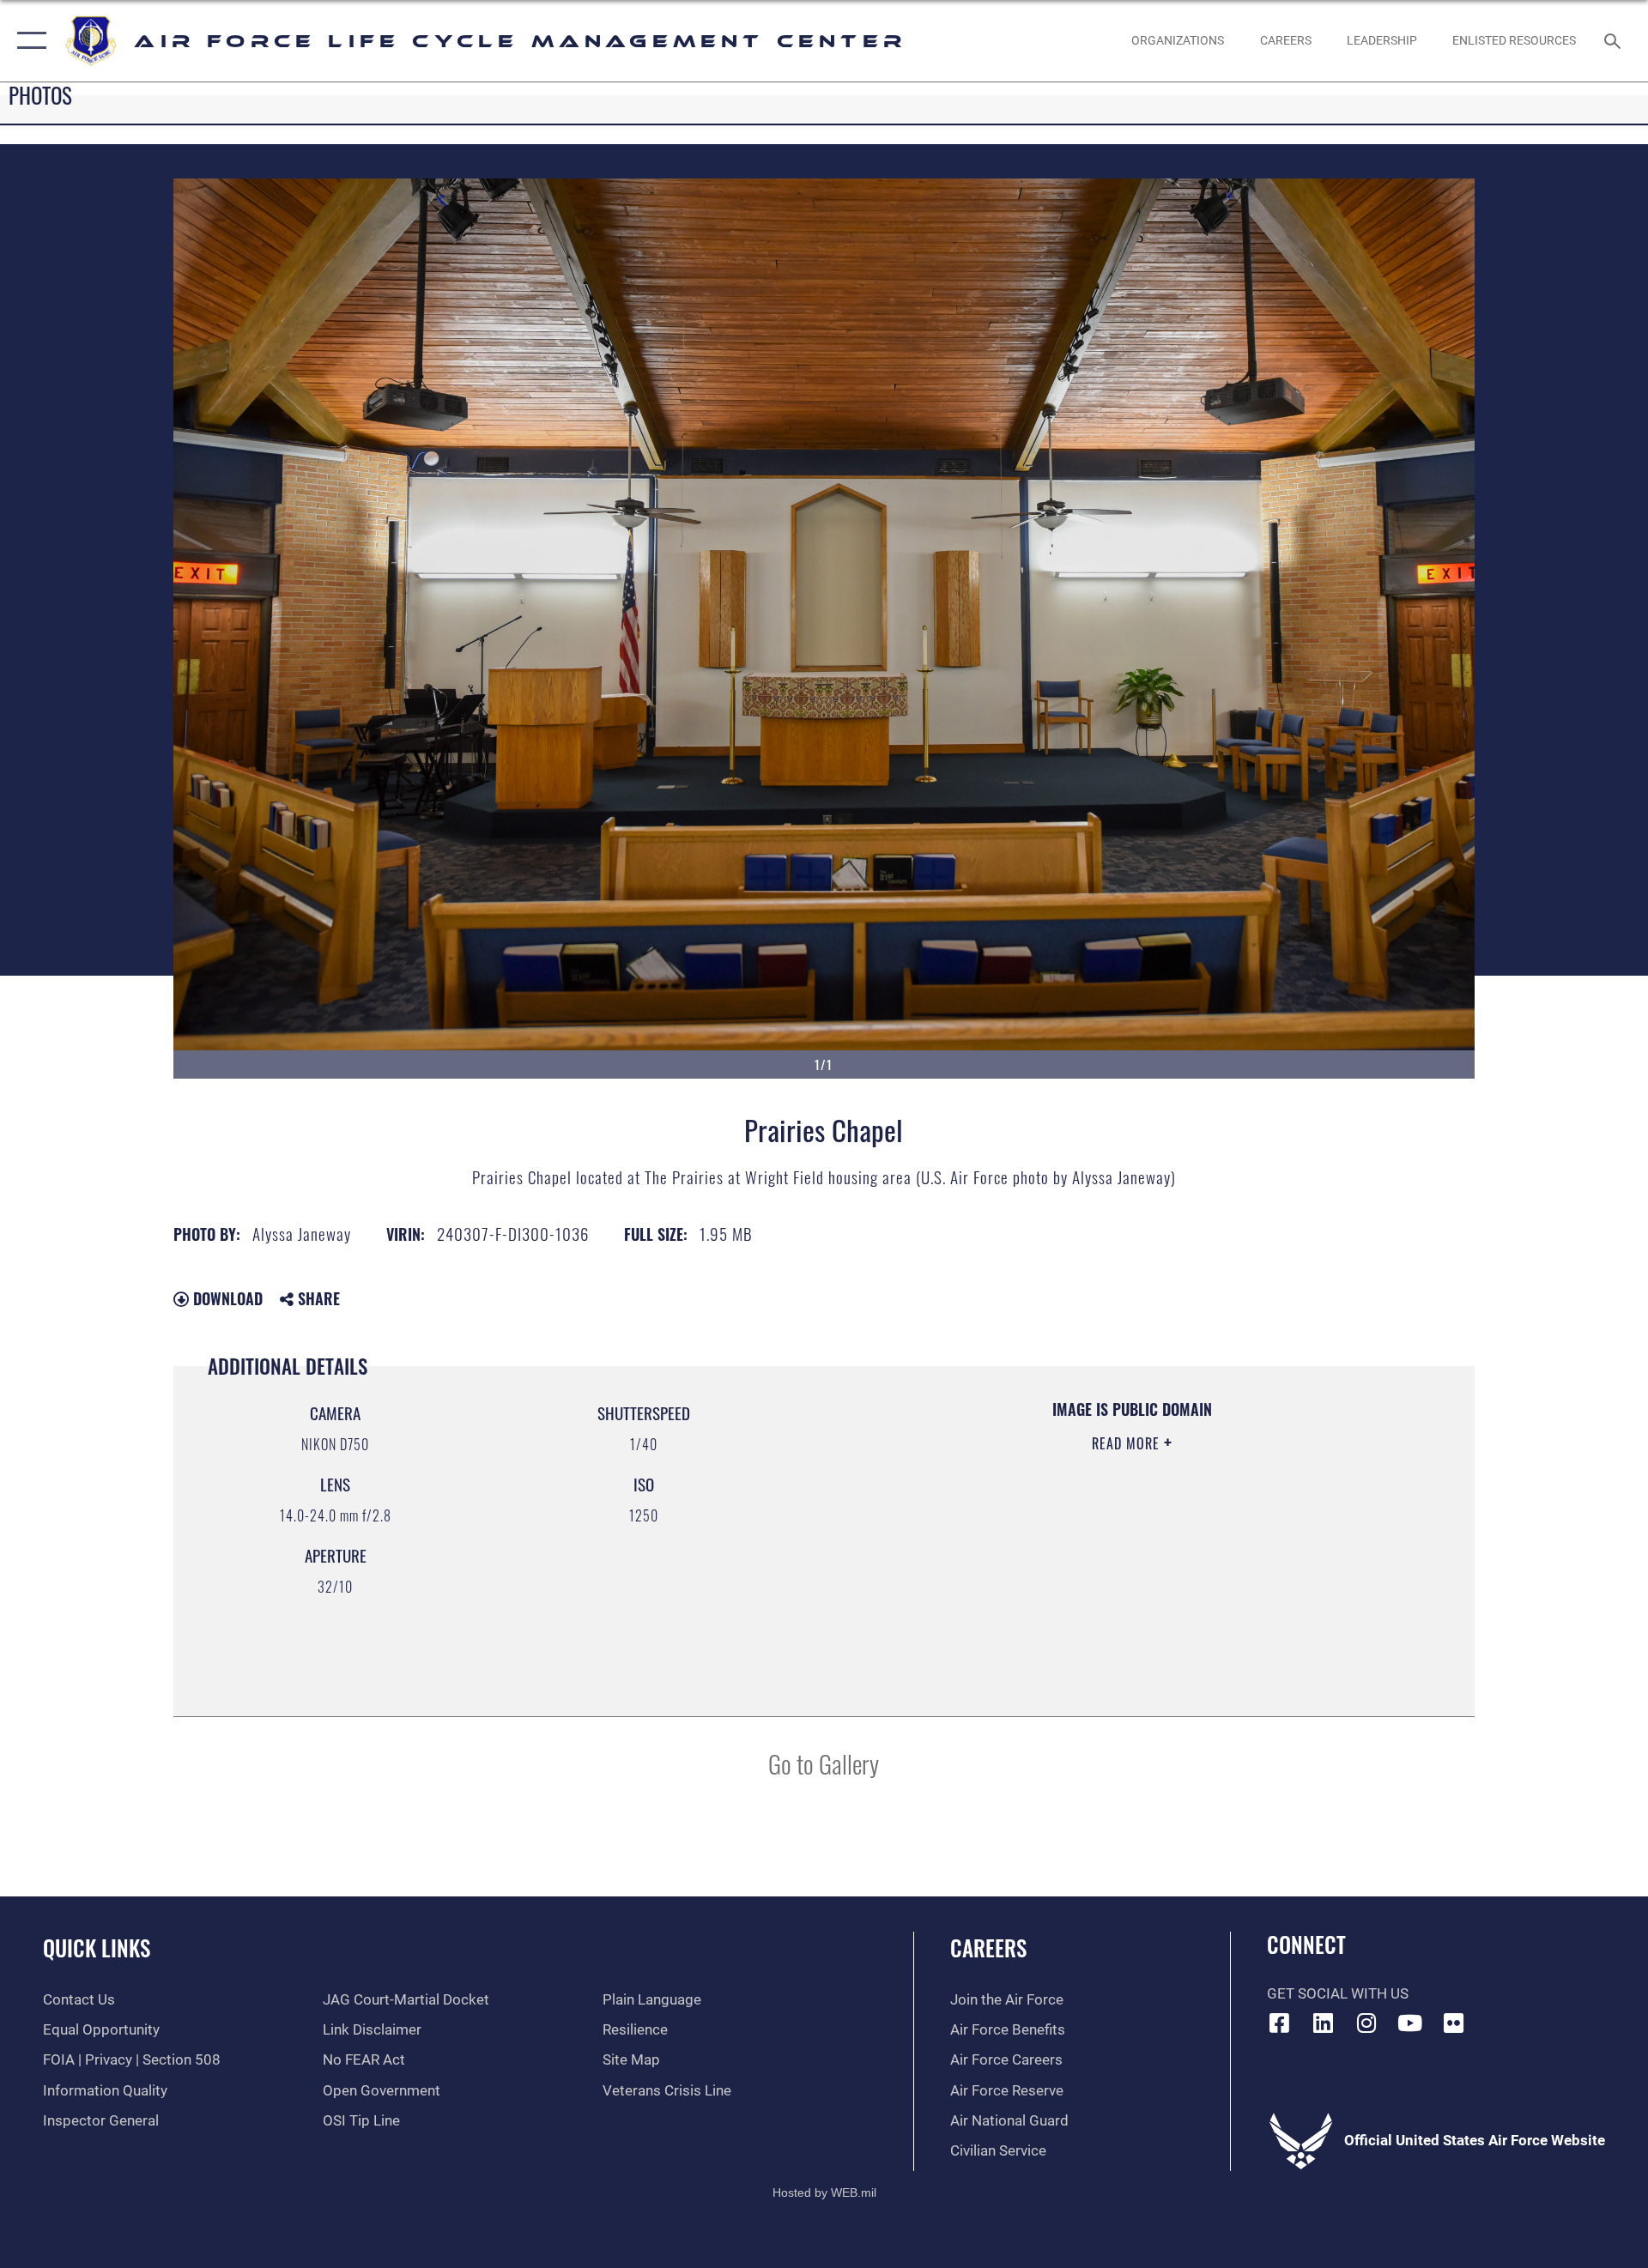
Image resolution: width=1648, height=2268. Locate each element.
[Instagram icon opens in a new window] (1366, 2023)
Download (226, 1298)
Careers (988, 1947)
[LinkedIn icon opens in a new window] (1323, 2023)
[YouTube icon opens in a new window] (1410, 2023)
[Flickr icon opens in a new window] (1453, 2023)
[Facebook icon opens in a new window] (1280, 2023)
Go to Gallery (824, 1763)
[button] (28, 41)
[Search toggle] (1614, 41)
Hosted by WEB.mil (824, 2192)
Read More (1128, 1443)
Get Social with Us (1338, 1994)
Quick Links (97, 1947)
